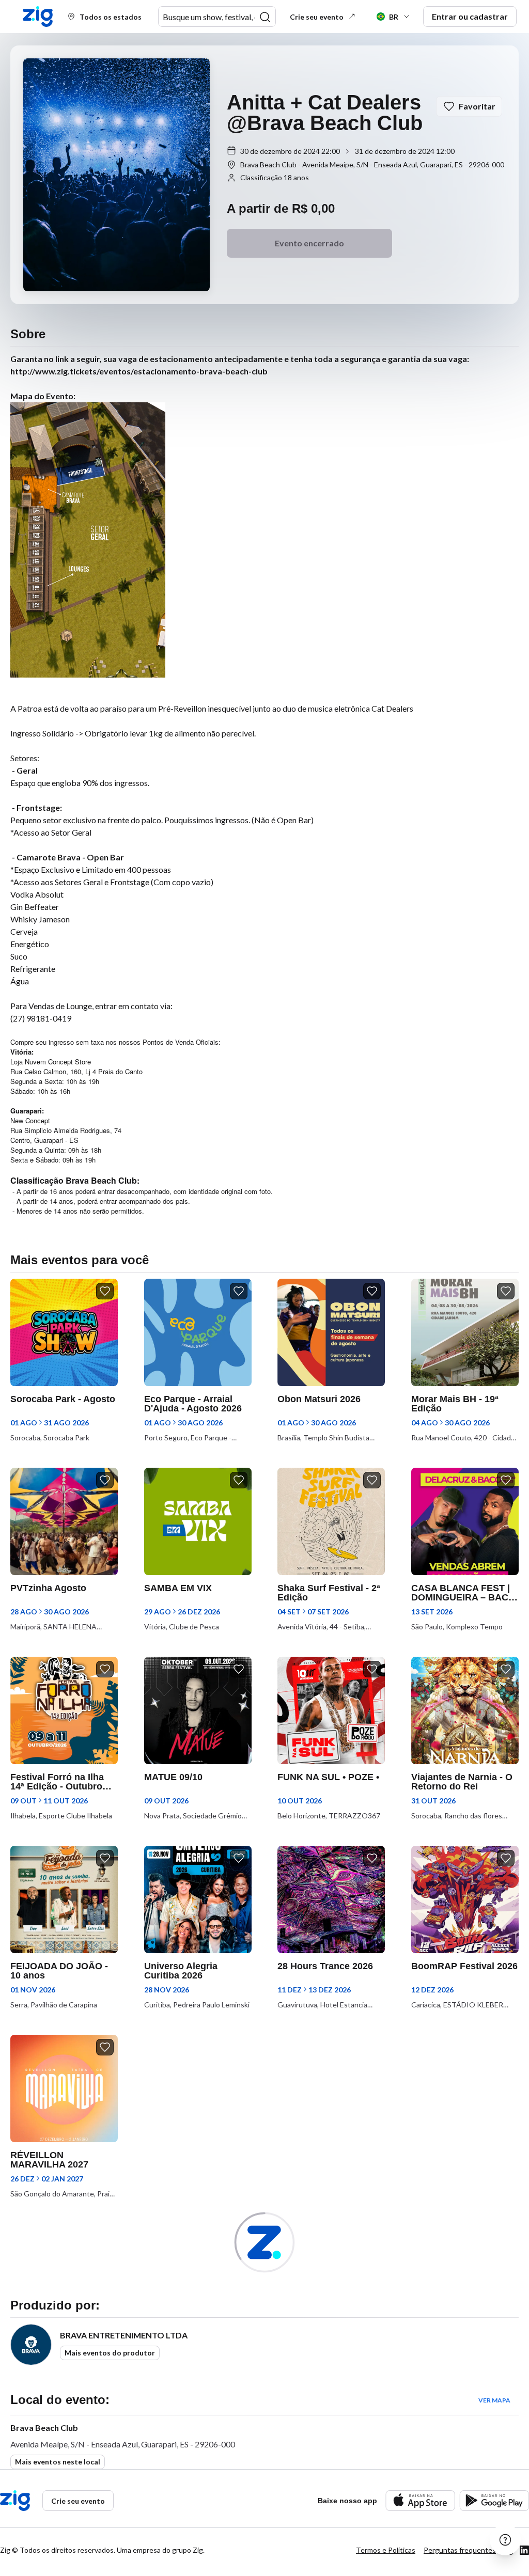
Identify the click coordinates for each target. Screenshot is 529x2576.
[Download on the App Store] (420, 2500)
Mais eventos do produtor (110, 2353)
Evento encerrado (309, 243)
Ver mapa (494, 2400)
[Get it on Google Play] (494, 2500)
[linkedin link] (524, 2550)
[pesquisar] (265, 17)
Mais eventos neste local (58, 2462)
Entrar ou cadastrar (470, 16)
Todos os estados (111, 17)
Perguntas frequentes (460, 2550)
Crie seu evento (317, 17)
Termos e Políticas (386, 2550)
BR (394, 17)
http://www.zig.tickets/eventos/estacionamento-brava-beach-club (139, 371)
